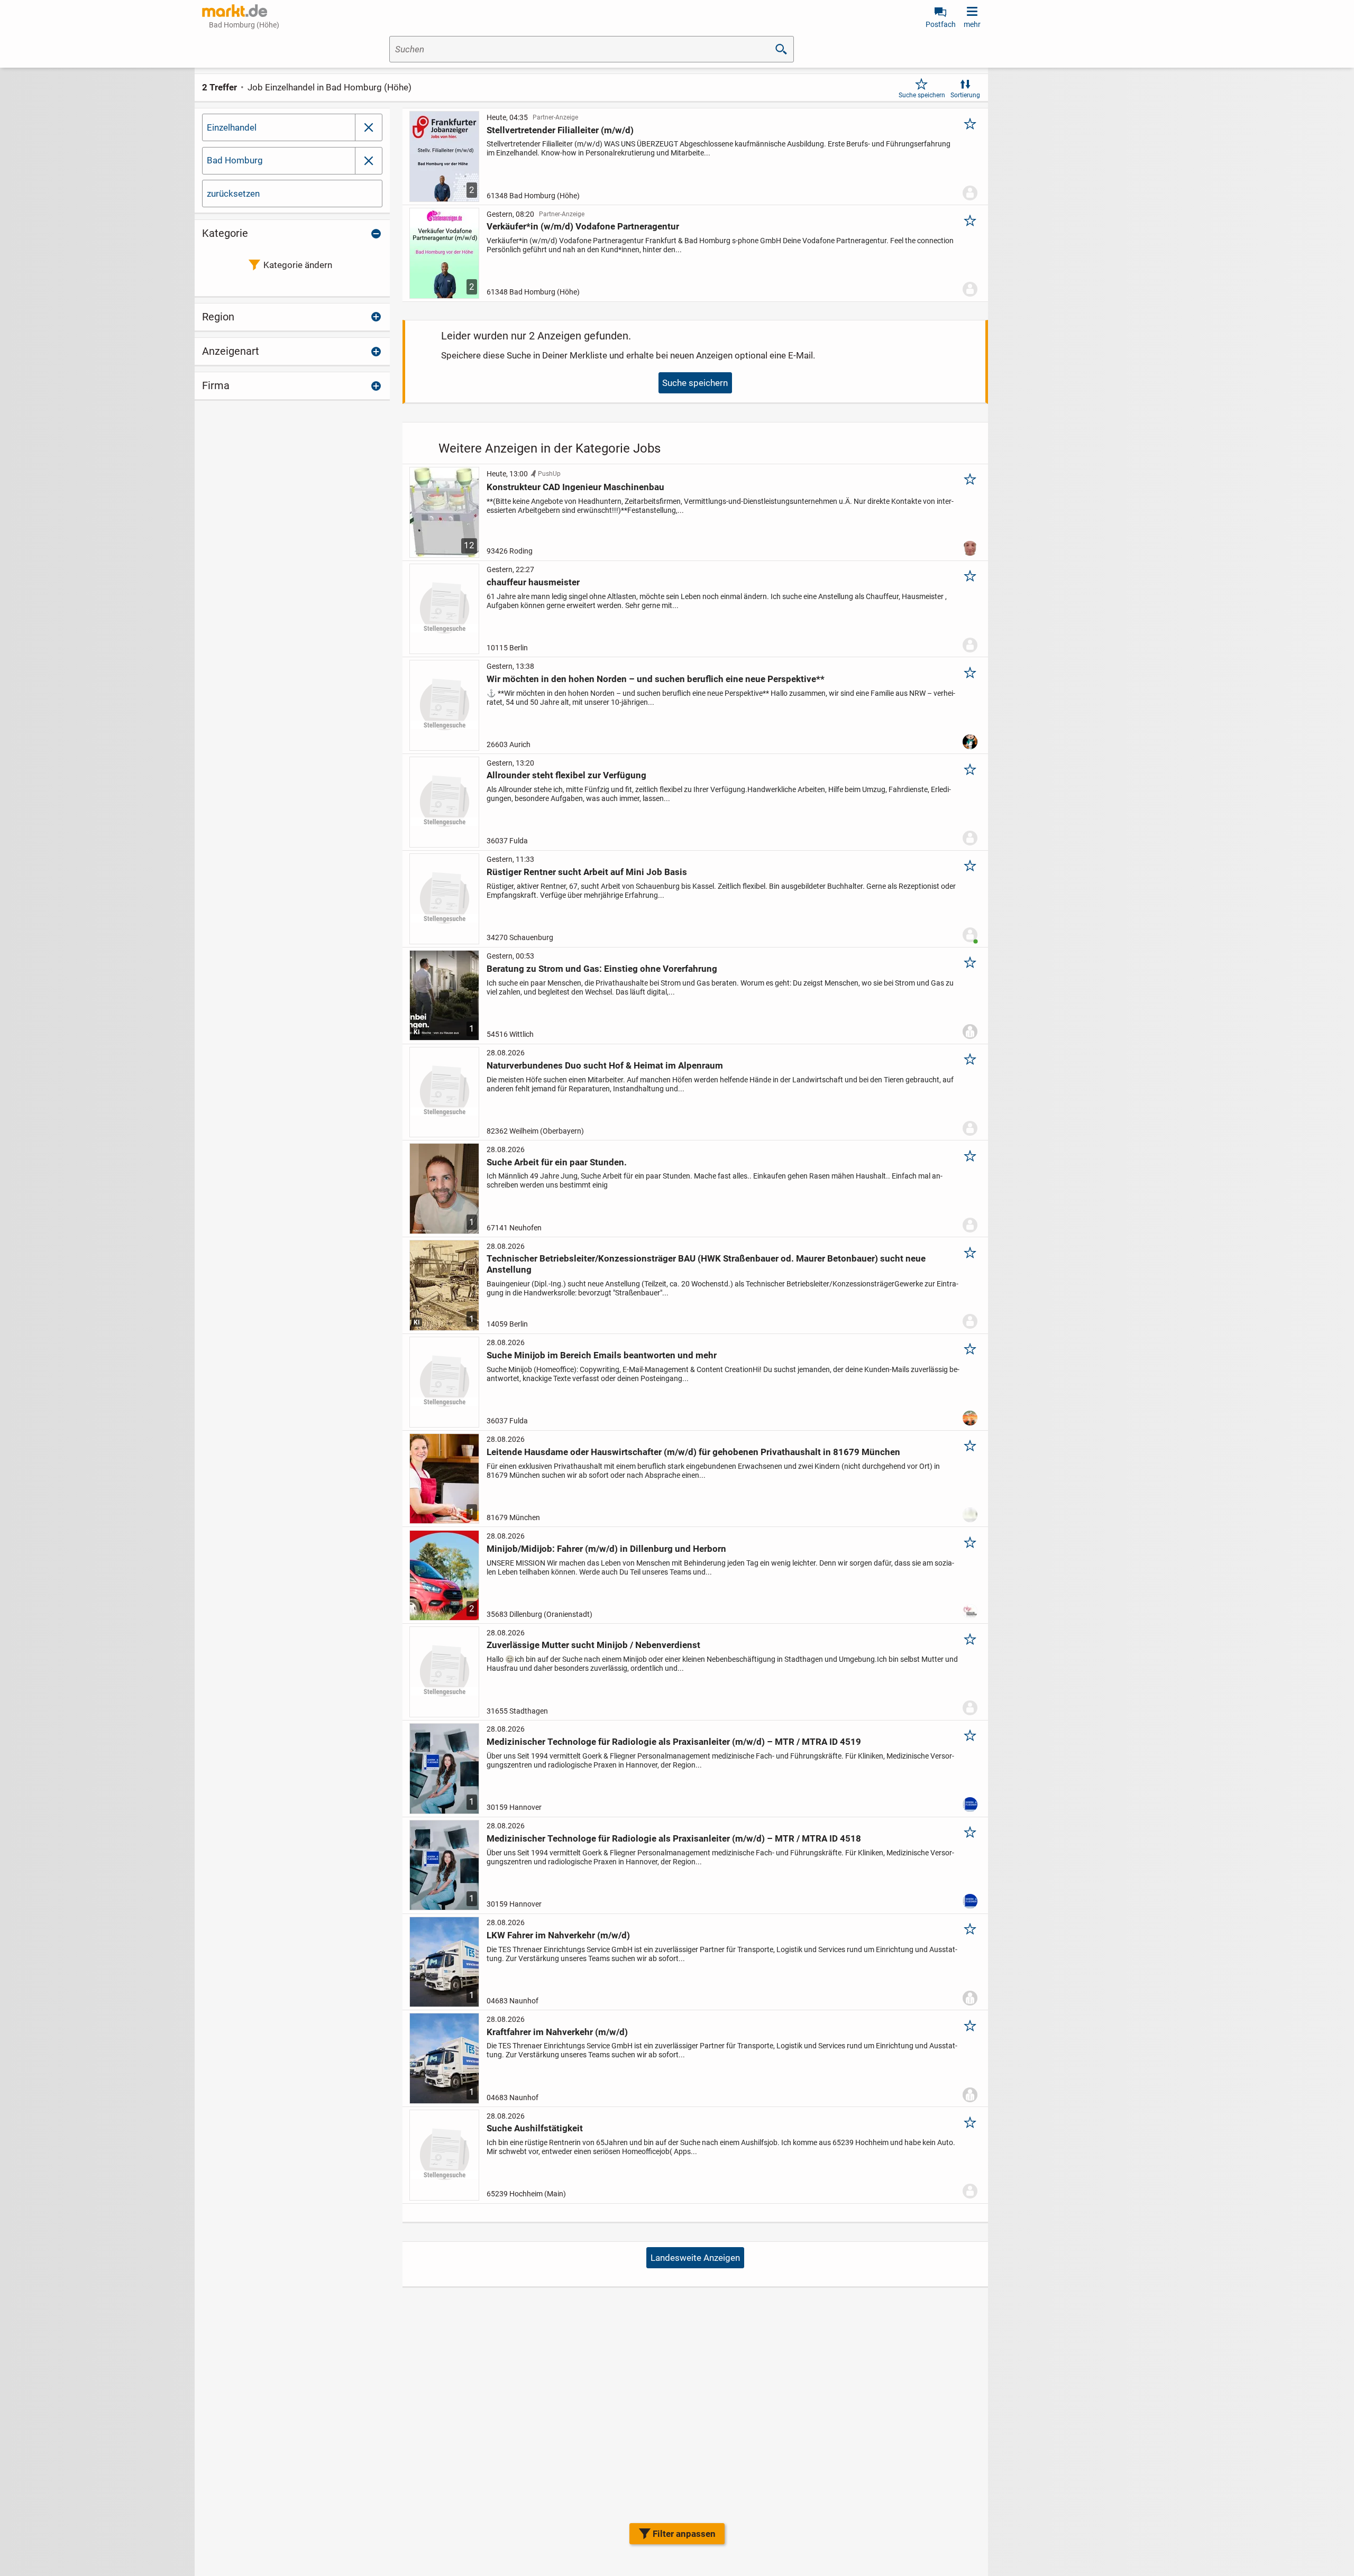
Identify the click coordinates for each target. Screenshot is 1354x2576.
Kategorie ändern (298, 265)
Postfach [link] (941, 24)
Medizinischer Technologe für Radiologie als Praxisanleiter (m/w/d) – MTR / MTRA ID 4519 (674, 1742)
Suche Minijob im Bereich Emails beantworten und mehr (602, 1355)
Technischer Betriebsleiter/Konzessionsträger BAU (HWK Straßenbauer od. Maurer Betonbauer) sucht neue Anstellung (706, 1264)
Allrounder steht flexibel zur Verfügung (566, 775)
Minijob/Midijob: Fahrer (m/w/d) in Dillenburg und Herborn (606, 1549)
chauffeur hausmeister (533, 582)
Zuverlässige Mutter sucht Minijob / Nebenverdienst (593, 1645)
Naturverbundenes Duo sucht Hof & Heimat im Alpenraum (605, 1065)
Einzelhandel (232, 127)
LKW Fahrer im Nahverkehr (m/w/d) (558, 1935)
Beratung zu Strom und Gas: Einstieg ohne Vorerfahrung (602, 969)
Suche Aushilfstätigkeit (535, 2128)
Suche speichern (922, 95)
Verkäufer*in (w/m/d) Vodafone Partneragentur (583, 226)
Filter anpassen (684, 2534)
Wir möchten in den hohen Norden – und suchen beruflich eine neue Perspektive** (656, 679)
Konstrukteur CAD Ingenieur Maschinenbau (575, 487)
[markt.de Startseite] (235, 11)
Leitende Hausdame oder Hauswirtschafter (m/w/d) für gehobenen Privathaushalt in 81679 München (693, 1452)
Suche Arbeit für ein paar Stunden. (557, 1162)
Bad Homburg (235, 160)
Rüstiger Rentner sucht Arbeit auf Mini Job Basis (587, 872)
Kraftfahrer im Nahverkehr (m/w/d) (557, 2032)
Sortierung (965, 95)
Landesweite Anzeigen (695, 2258)
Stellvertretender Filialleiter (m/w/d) (560, 130)
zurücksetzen (233, 194)
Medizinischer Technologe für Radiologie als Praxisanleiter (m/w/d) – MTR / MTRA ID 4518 (674, 1838)
